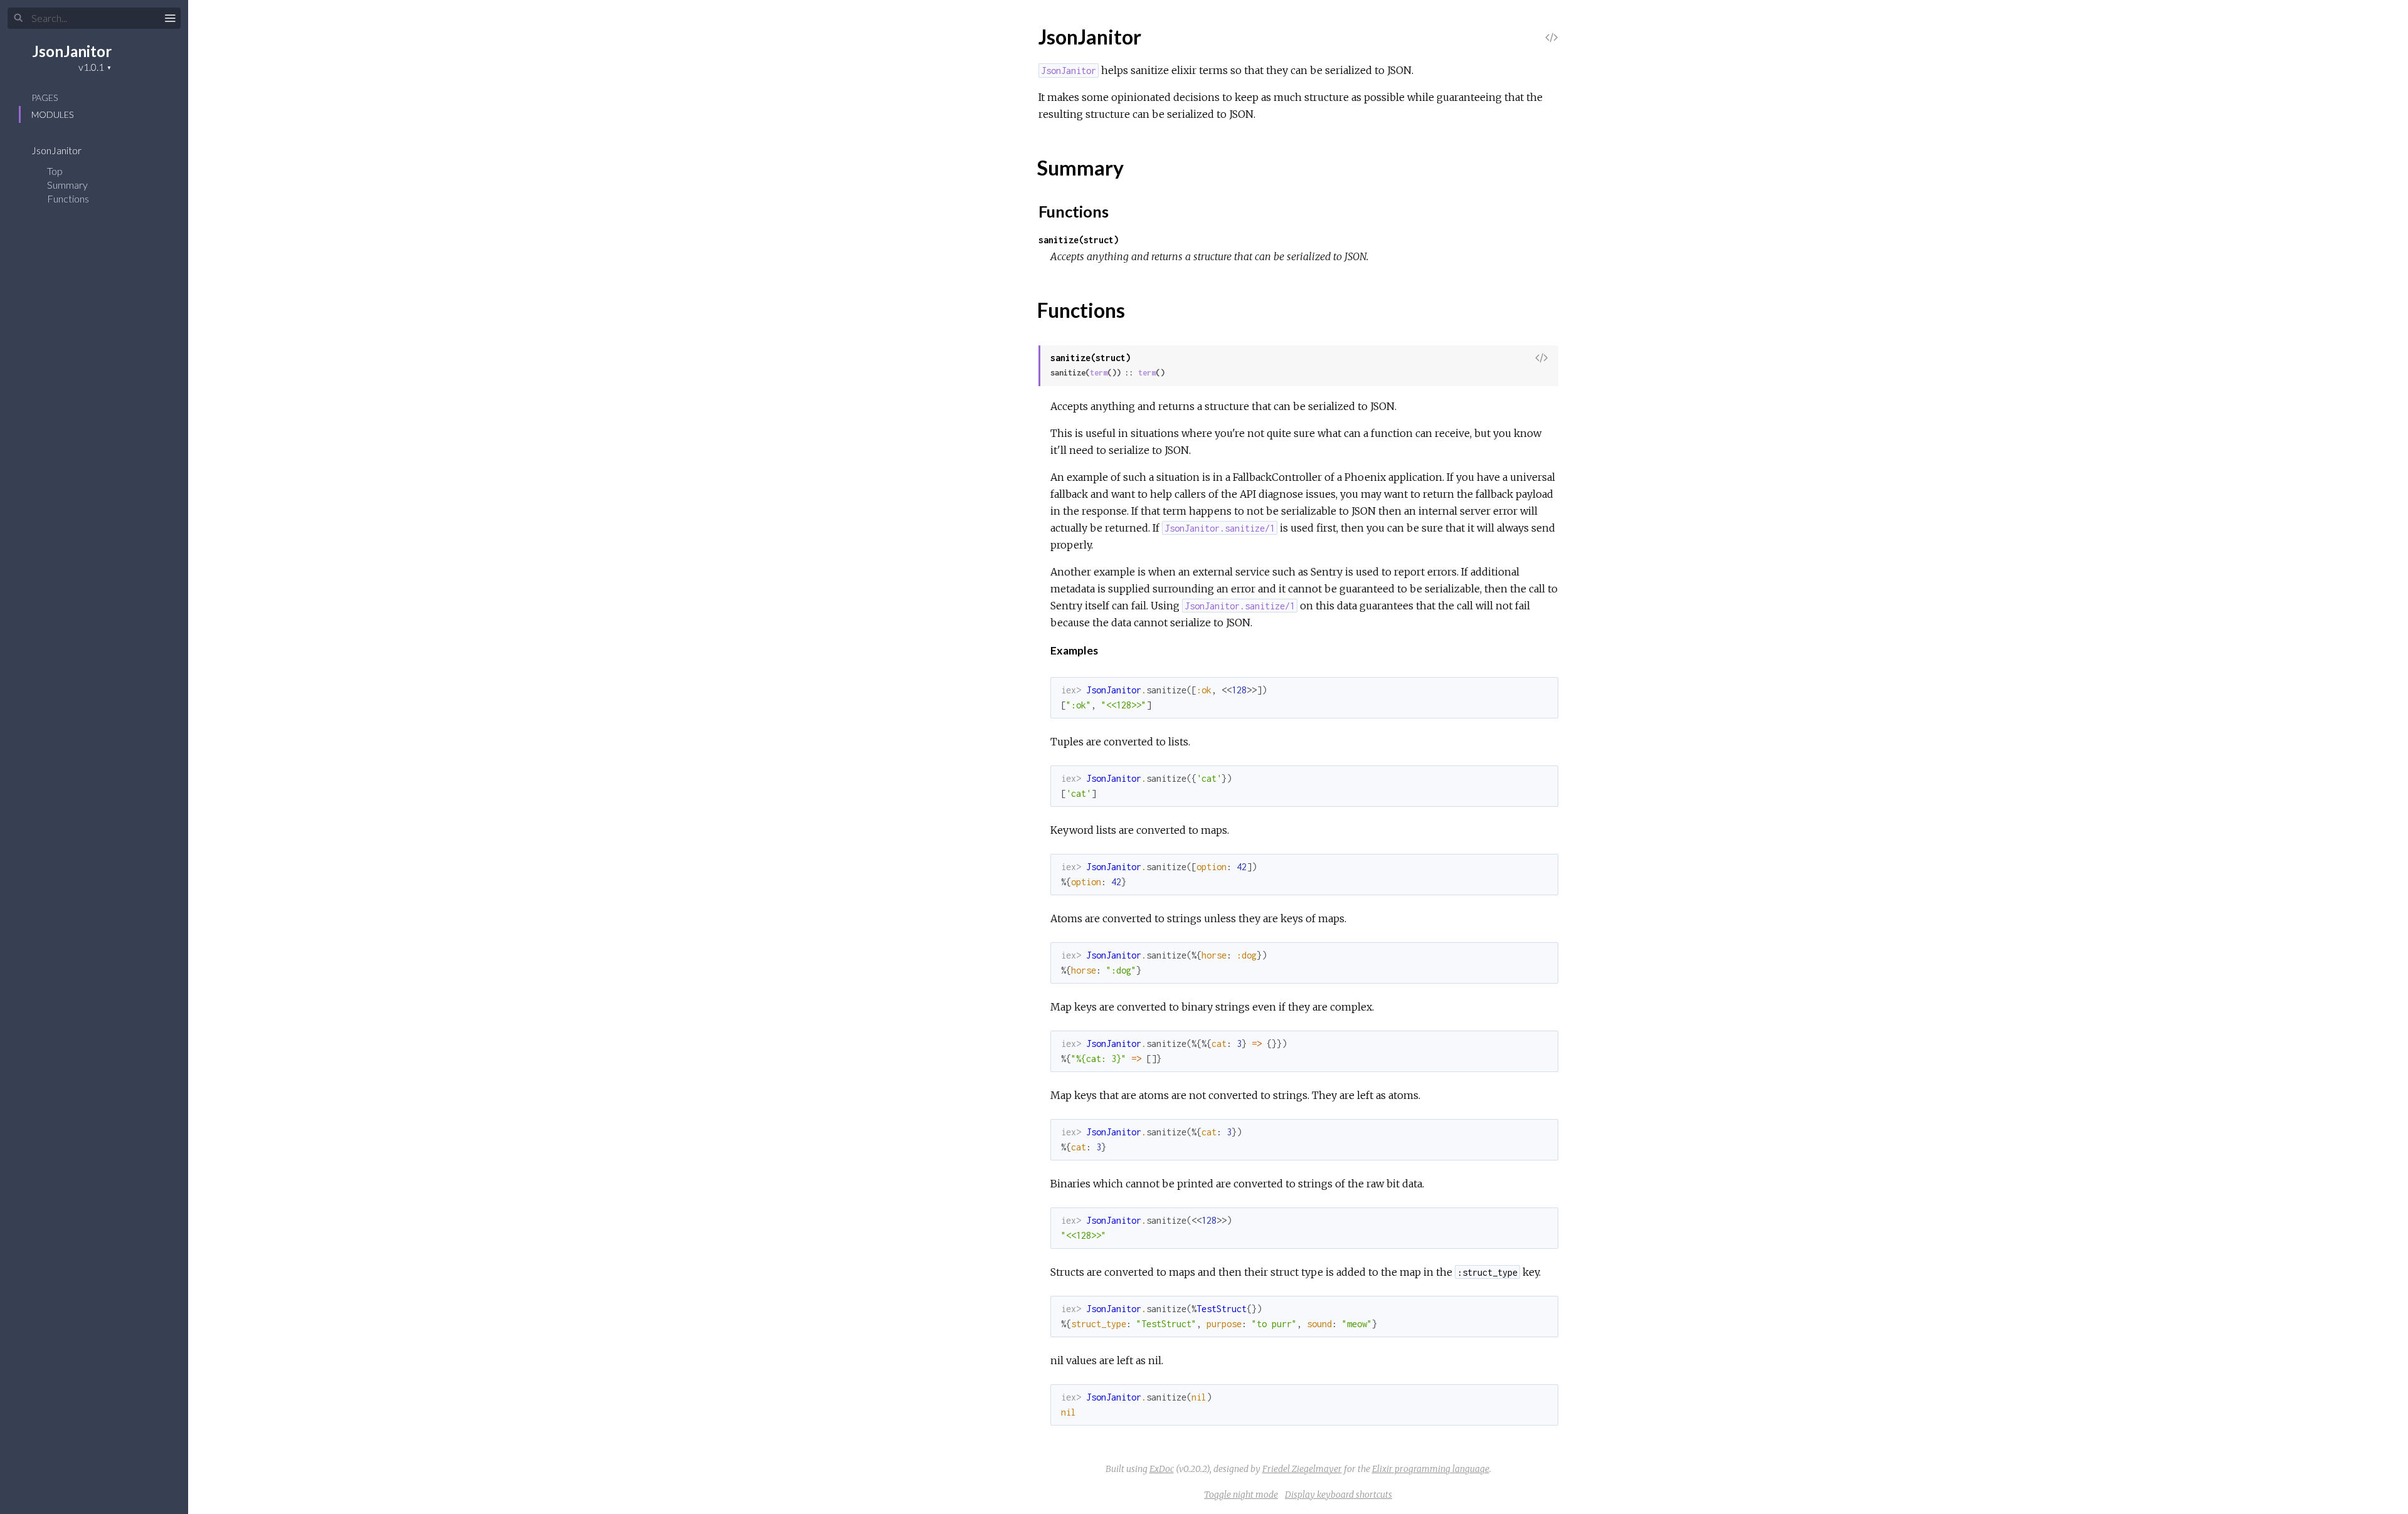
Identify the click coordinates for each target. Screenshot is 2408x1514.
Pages (45, 97)
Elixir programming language (1431, 1469)
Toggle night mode (1241, 1495)
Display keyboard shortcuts (1339, 1495)
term (1099, 373)
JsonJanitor (72, 51)
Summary (67, 185)
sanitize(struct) (1079, 240)
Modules (52, 114)
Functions (69, 198)
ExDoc (1162, 1469)
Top (55, 171)
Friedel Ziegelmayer (1302, 1469)
